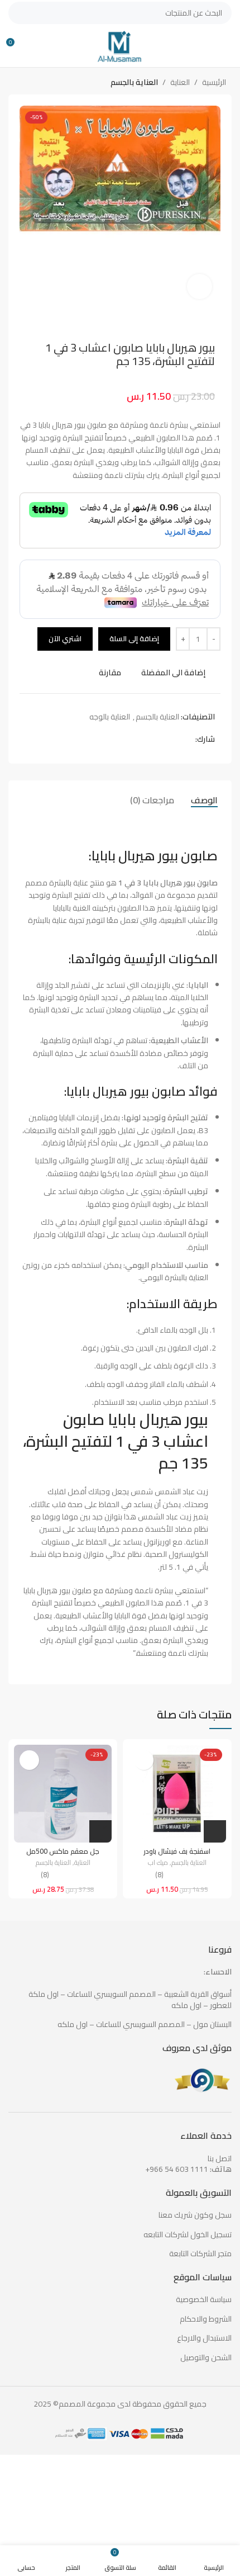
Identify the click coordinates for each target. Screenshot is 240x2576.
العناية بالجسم (134, 82)
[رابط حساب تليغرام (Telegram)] (150, 739)
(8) (159, 1875)
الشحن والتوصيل (206, 2358)
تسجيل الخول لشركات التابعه (188, 2235)
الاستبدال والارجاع (204, 2338)
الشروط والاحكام (206, 2319)
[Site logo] (120, 45)
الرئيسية (214, 82)
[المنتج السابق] (42, 83)
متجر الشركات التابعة (200, 2254)
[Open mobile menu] (227, 46)
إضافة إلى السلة (134, 638)
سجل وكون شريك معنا (195, 2215)
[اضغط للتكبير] (200, 287)
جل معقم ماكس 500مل (63, 1851)
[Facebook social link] (189, 739)
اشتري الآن (65, 638)
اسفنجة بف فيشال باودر (177, 1851)
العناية (180, 82)
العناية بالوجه (110, 717)
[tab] (204, 800)
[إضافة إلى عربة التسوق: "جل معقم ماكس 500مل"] (100, 1831)
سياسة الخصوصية (204, 2300)
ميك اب (158, 1863)
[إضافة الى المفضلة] (144, 1760)
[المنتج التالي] (20, 83)
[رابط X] (176, 739)
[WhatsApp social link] (163, 739)
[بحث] (20, 13)
